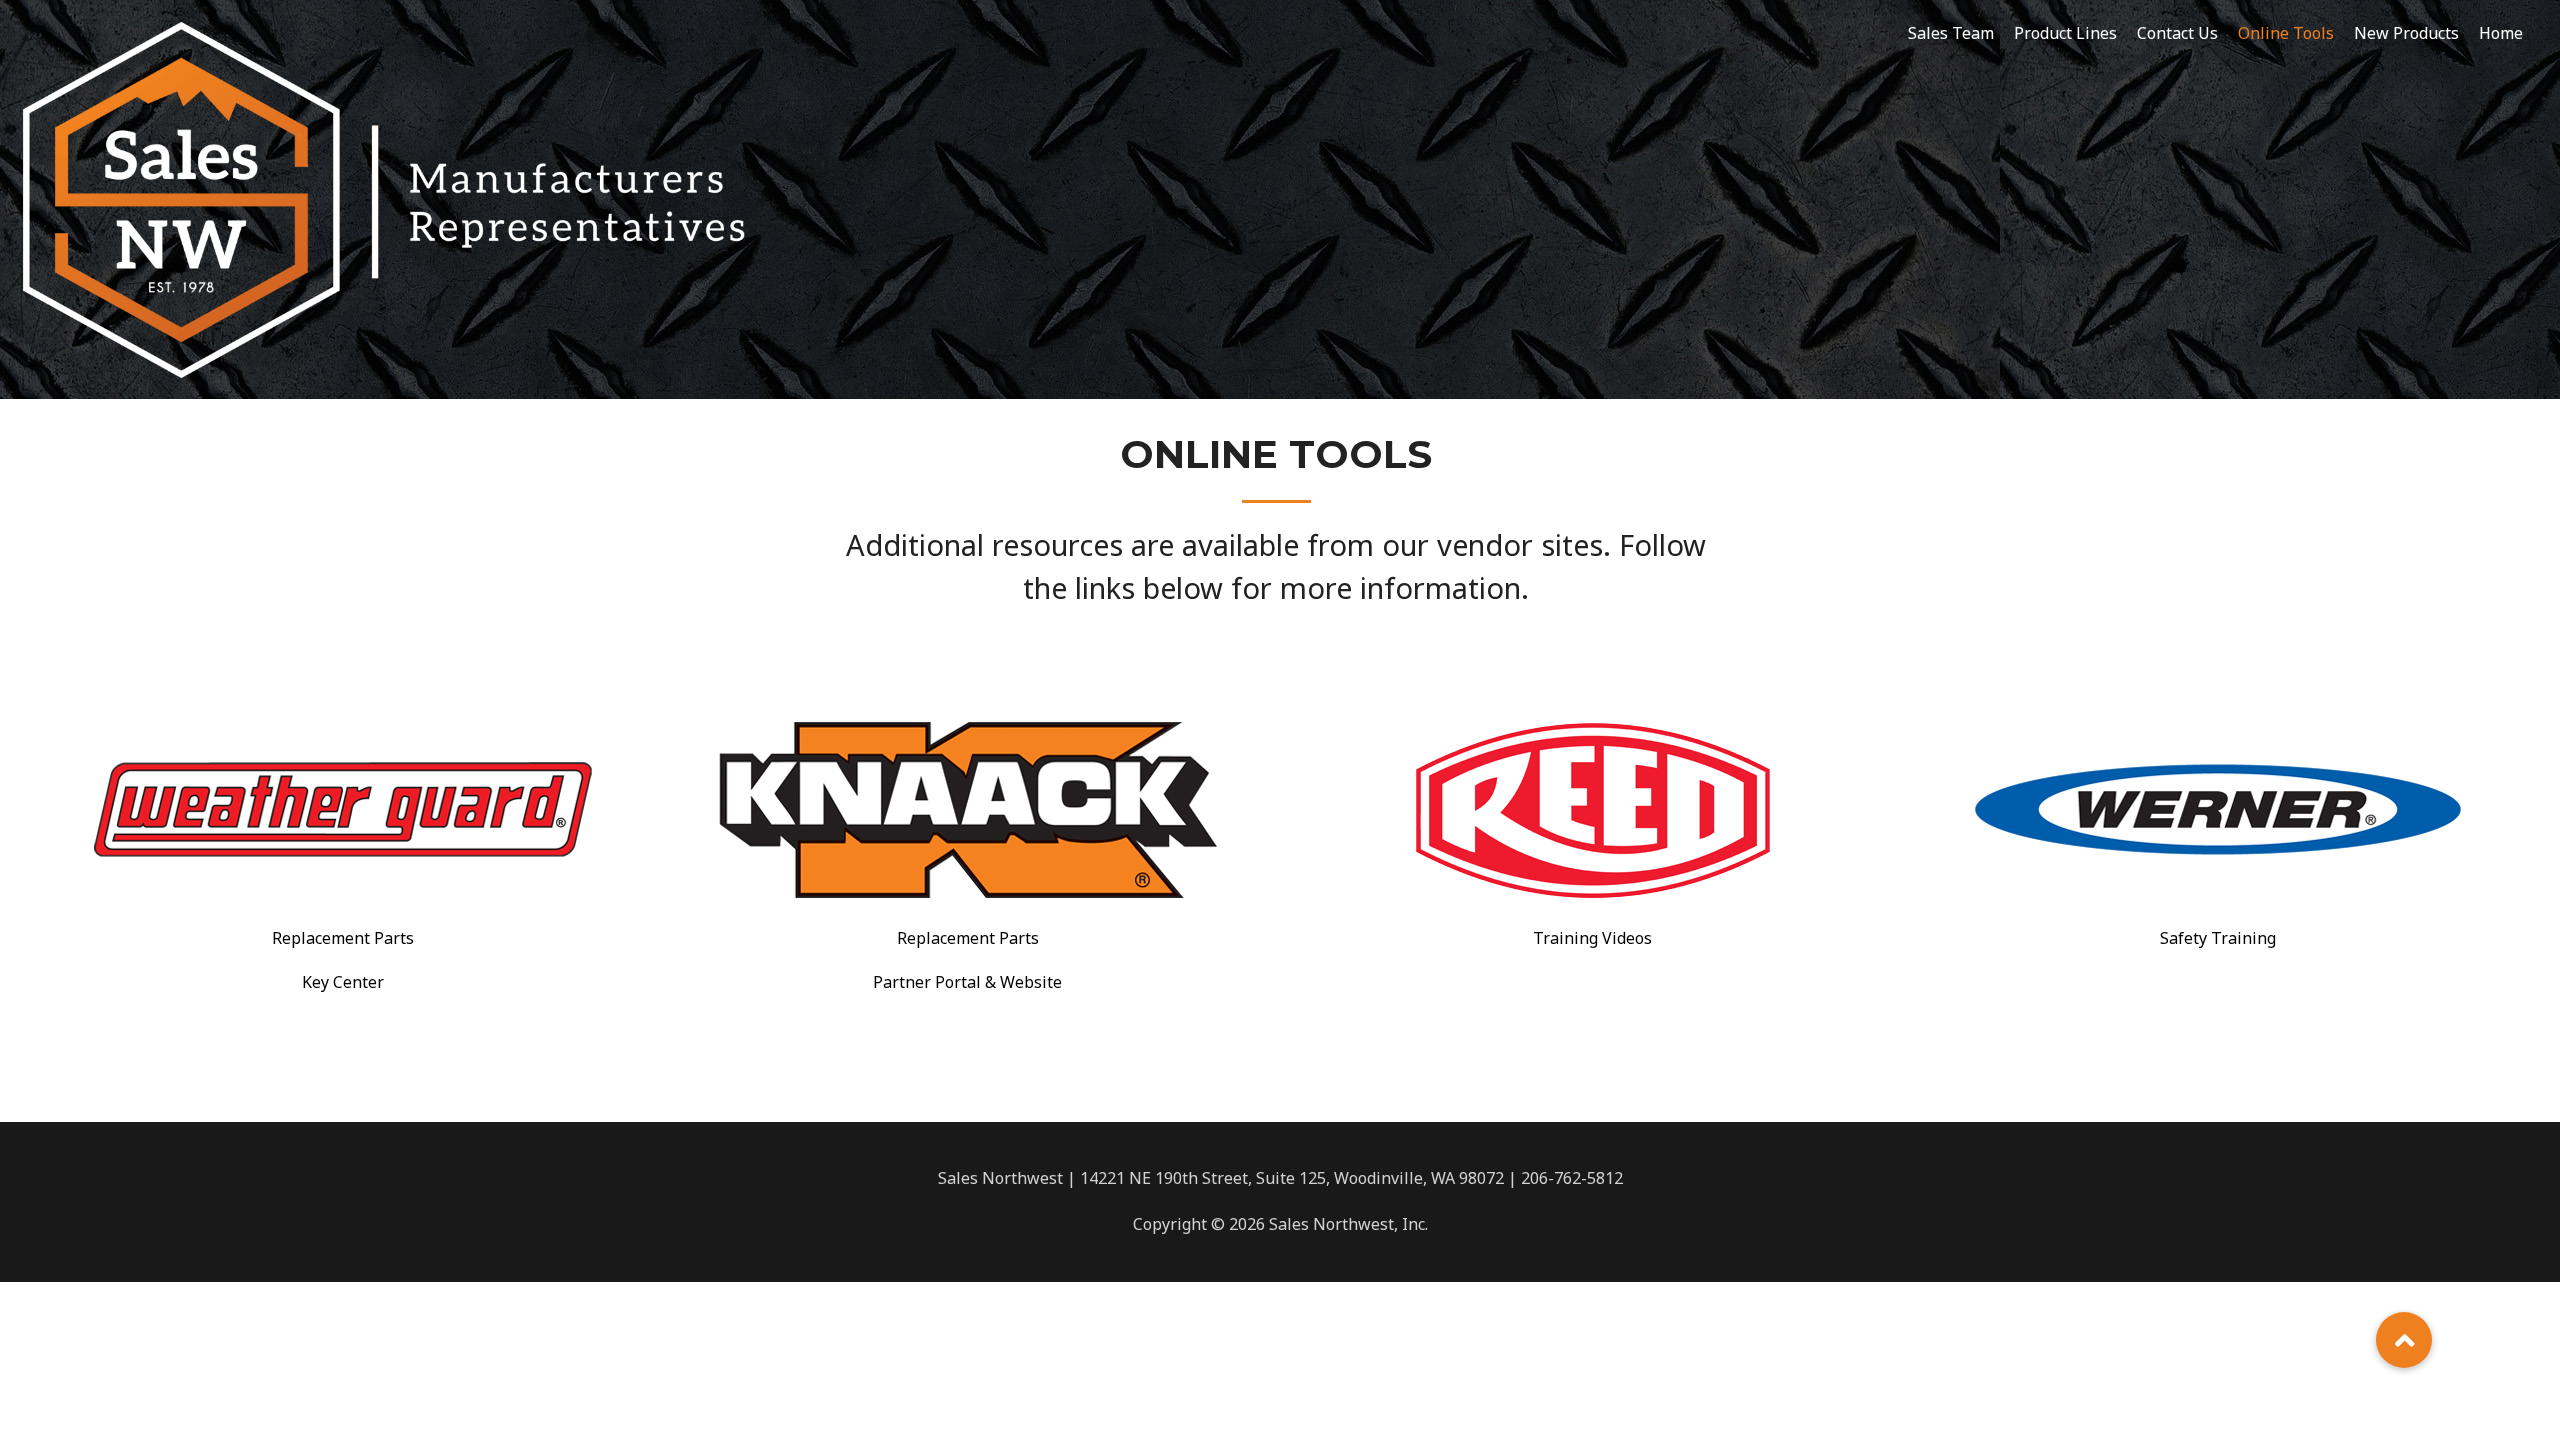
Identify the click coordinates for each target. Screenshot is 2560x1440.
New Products (2406, 33)
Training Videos (1592, 938)
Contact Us (2177, 33)
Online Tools (2286, 33)
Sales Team (1951, 33)
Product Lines (2065, 33)
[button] (2404, 1340)
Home (2501, 33)
